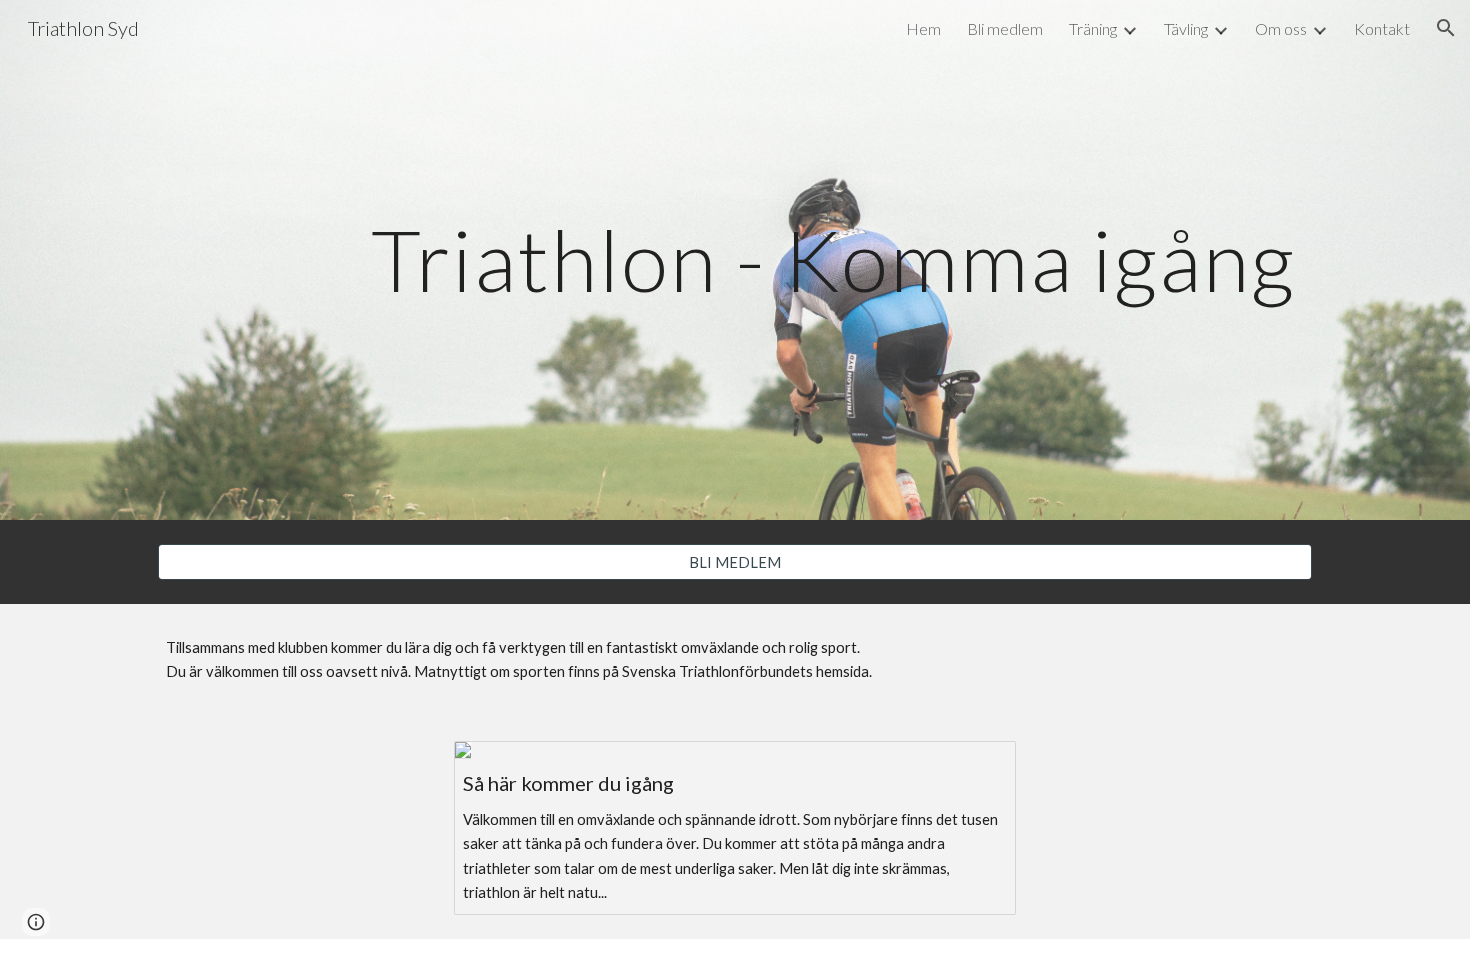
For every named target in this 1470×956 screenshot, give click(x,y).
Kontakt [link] (1382, 28)
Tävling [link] (1186, 28)
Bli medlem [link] (1005, 28)
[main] (833, 259)
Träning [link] (1093, 28)
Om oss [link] (1281, 28)
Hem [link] (923, 28)
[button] (1446, 28)
